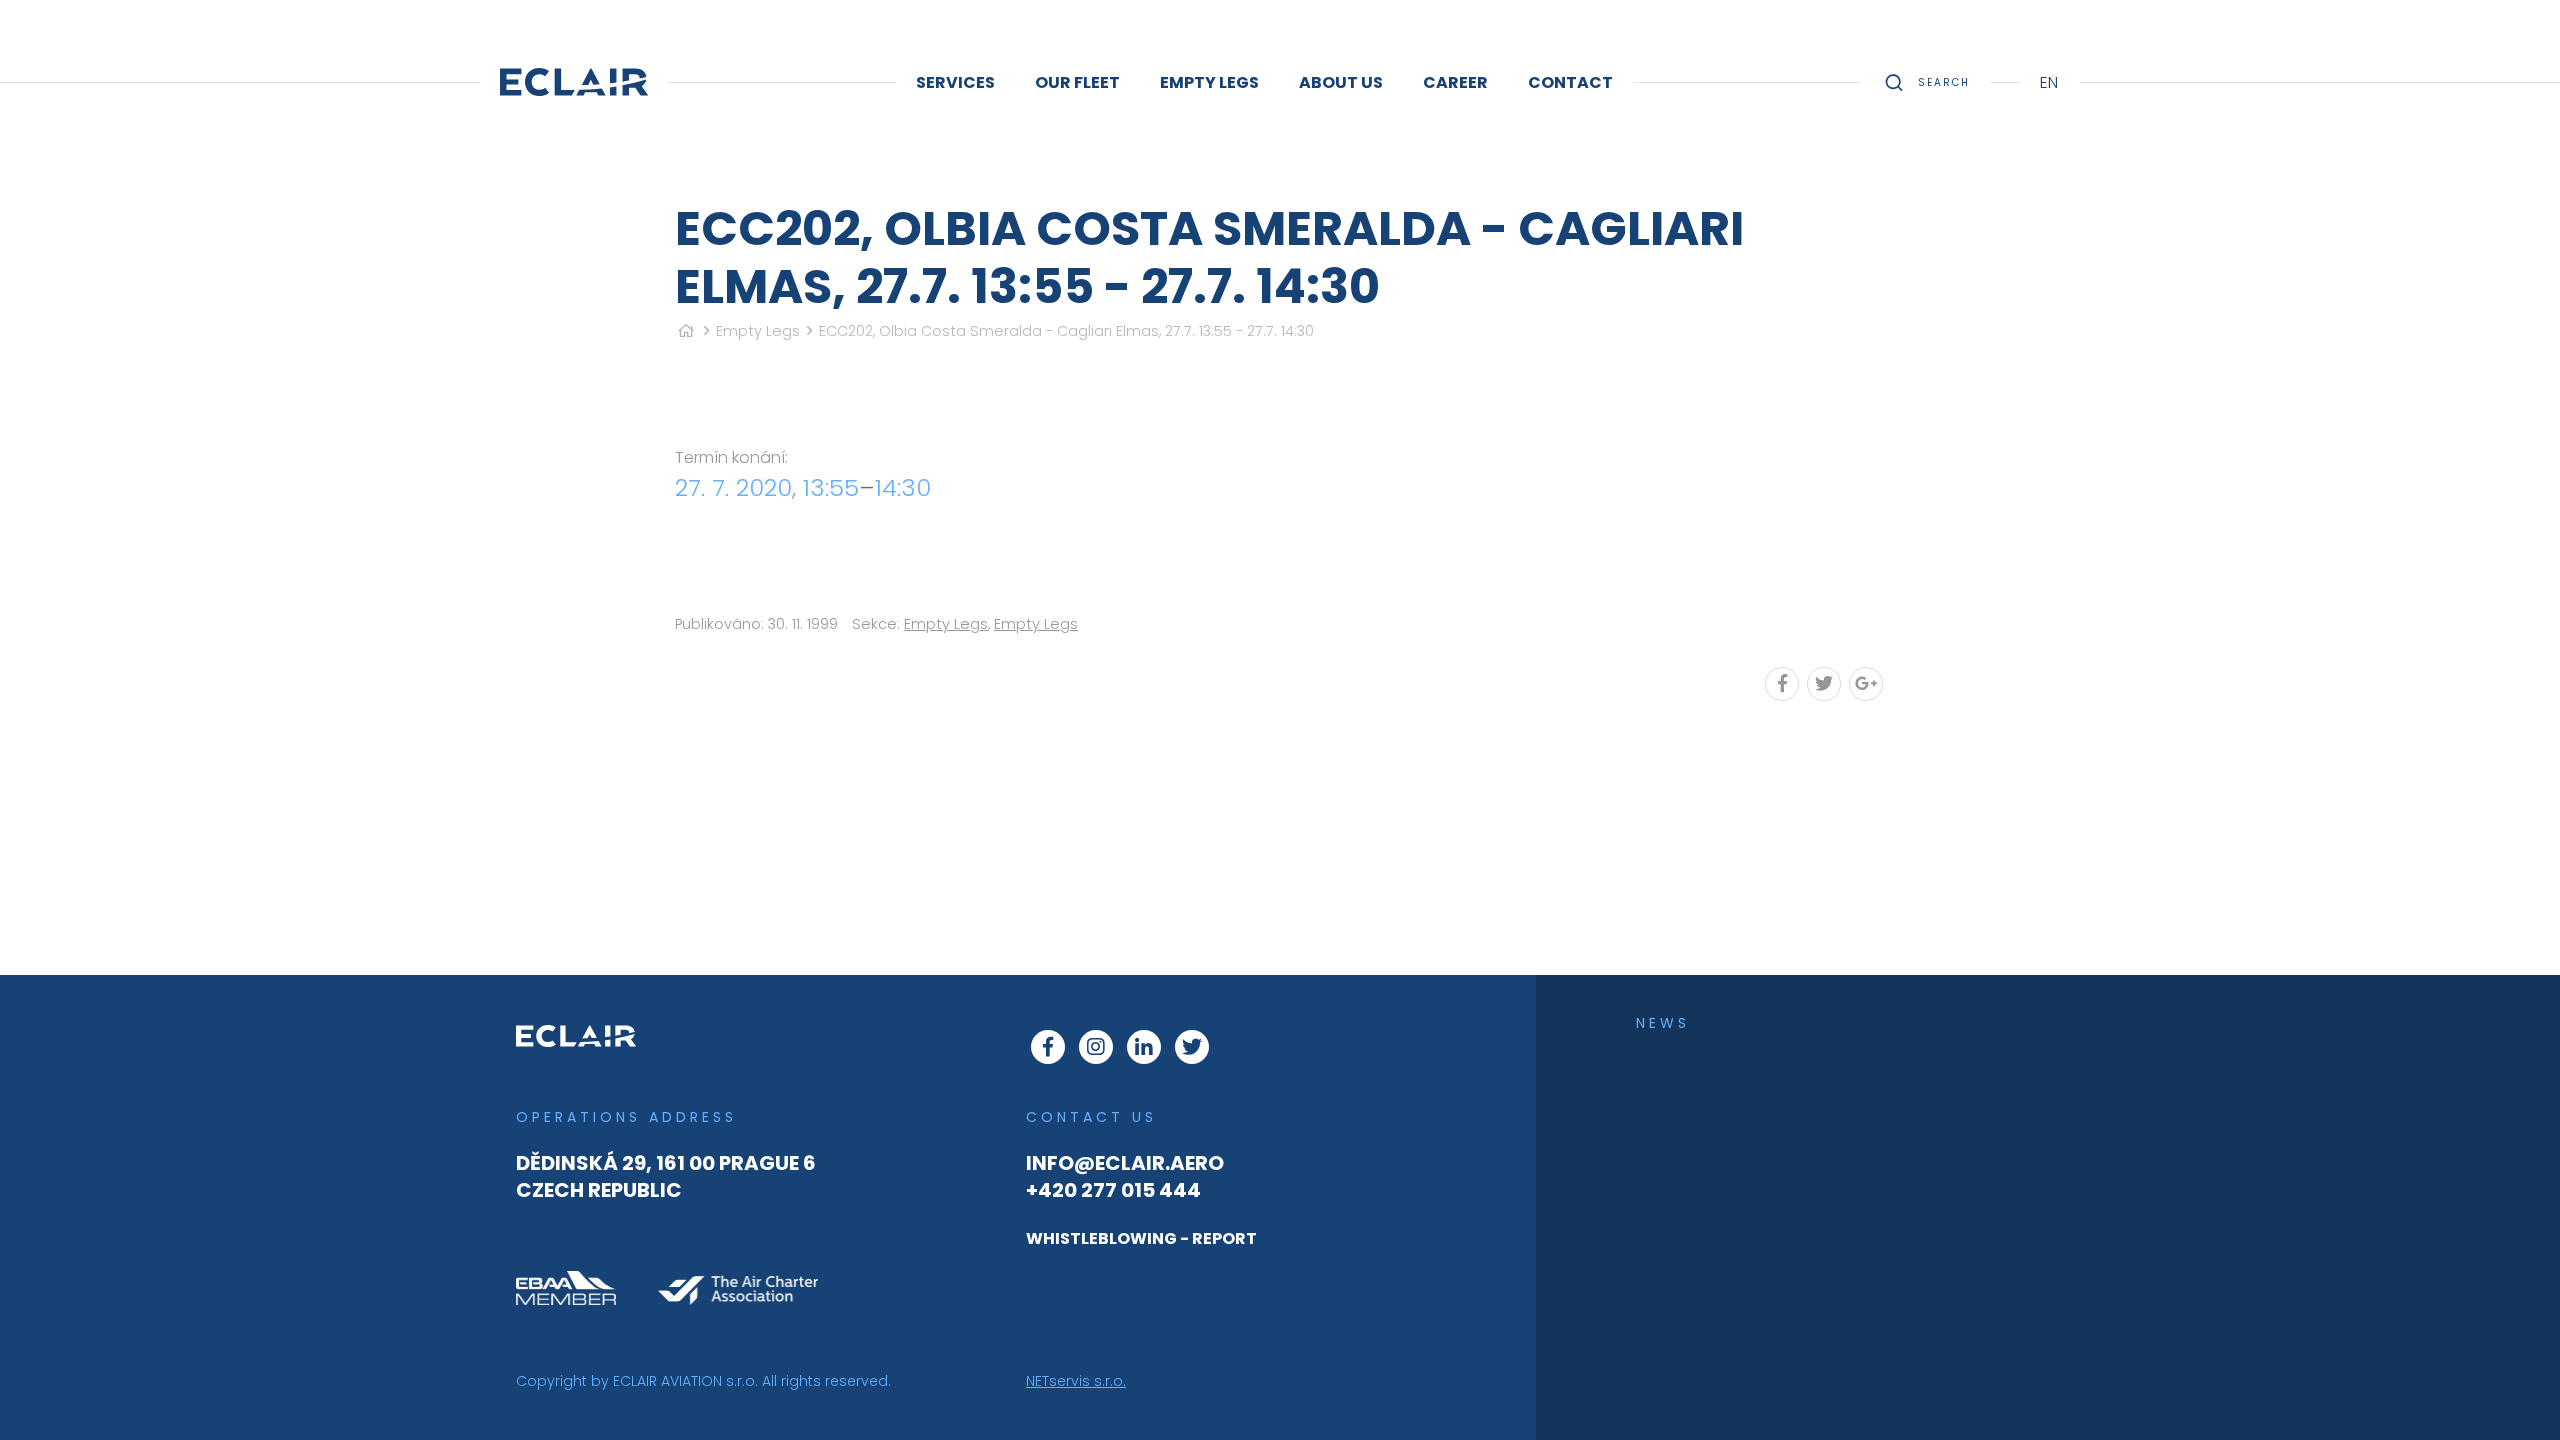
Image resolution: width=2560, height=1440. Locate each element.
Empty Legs (758, 331)
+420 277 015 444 (1113, 1190)
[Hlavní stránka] (686, 331)
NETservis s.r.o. (1076, 1381)
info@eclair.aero (1125, 1163)
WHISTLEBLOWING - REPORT (1141, 1238)
